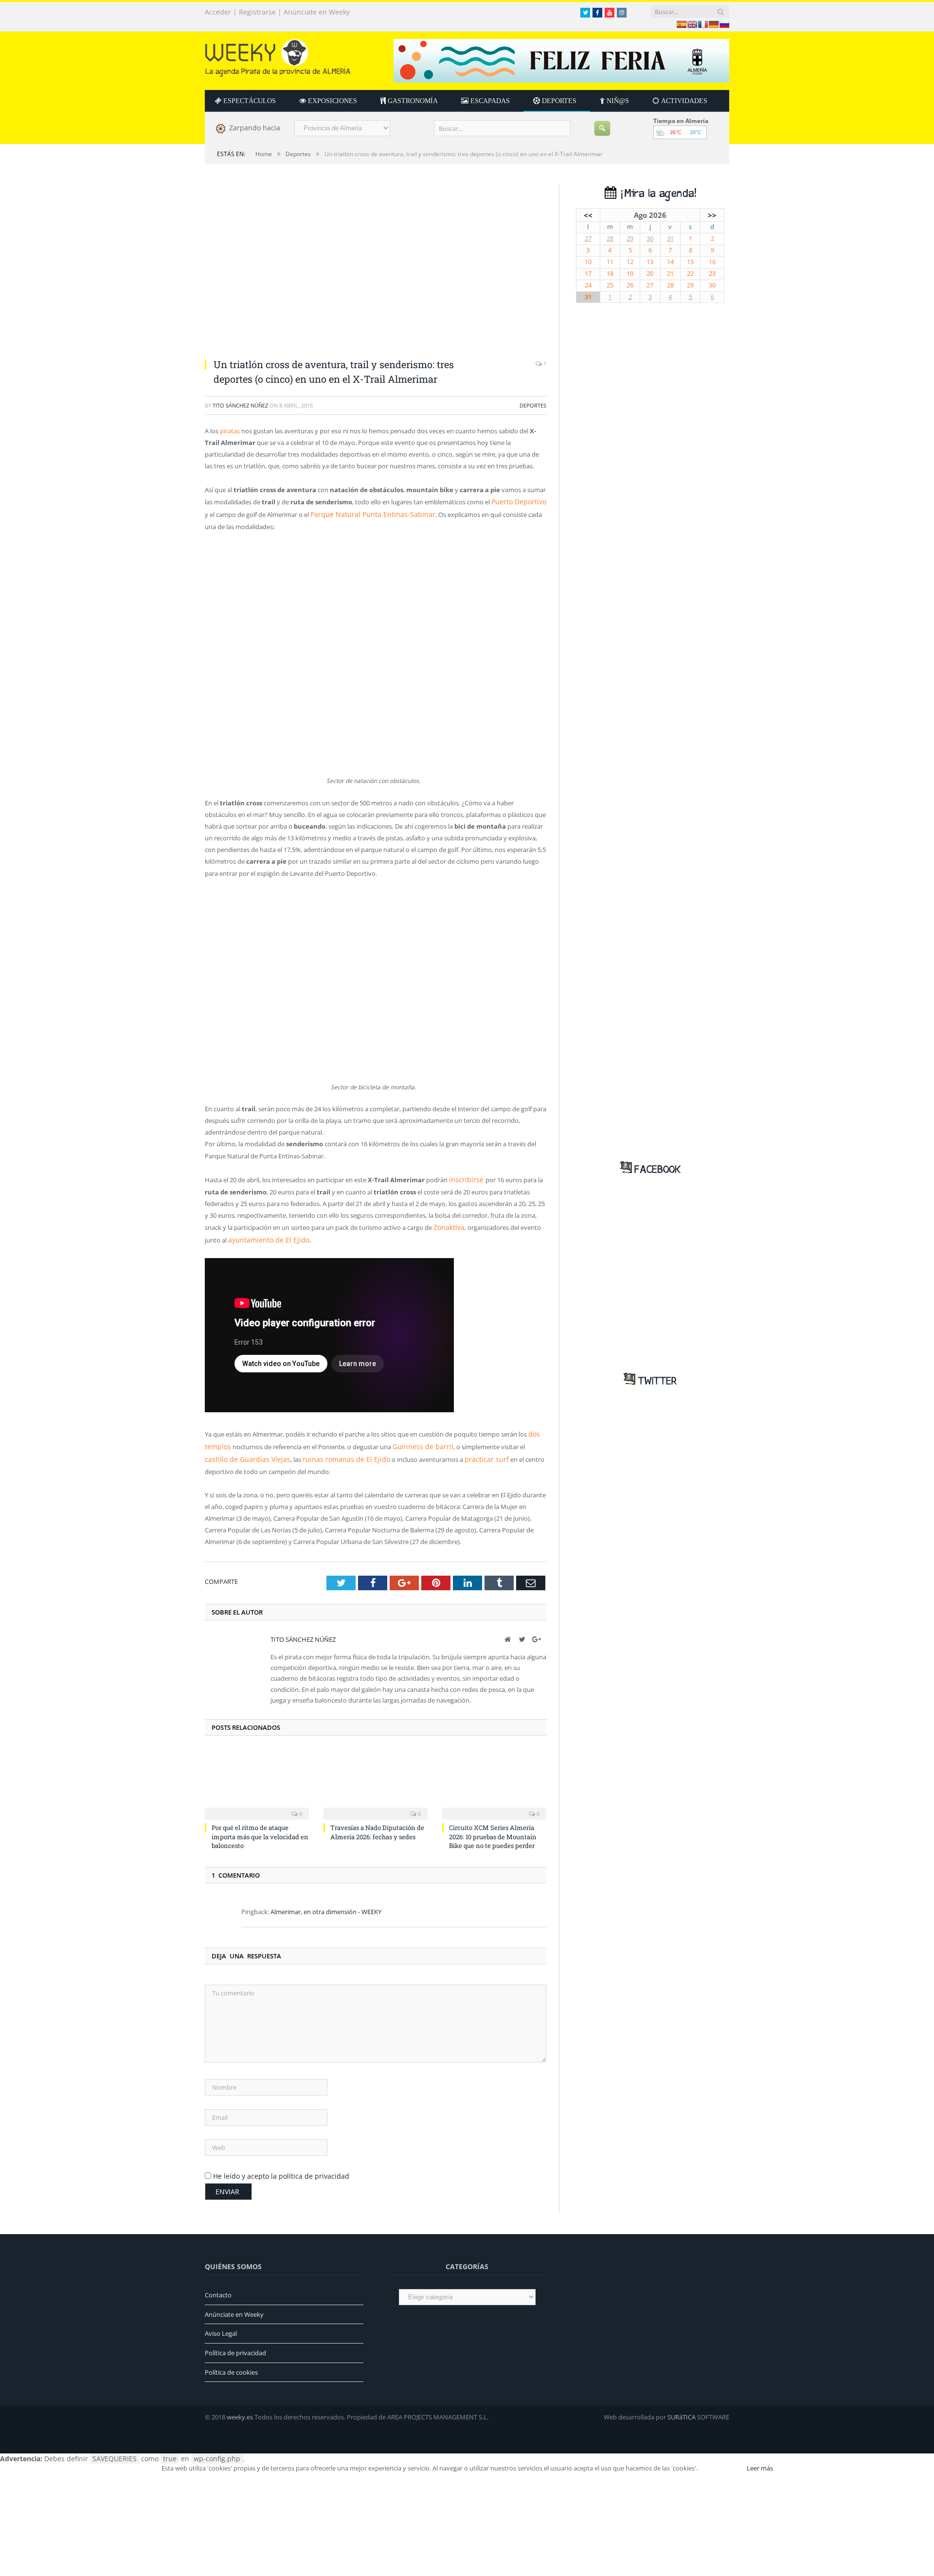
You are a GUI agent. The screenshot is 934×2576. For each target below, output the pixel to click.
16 (712, 262)
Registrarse (257, 12)
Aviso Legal (221, 2326)
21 (670, 274)
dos (534, 1428)
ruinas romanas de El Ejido (299, 1452)
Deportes (533, 405)
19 (630, 274)
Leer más (760, 2460)
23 (712, 274)
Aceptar (721, 2460)
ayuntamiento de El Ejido (264, 1235)
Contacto (218, 2287)
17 (588, 274)
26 (630, 285)
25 (610, 285)
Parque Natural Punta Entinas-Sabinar (365, 513)
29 (630, 239)
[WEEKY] (278, 56)
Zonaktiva (448, 1224)
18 (610, 274)
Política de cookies (231, 2364)
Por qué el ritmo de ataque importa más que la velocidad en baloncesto (260, 1829)
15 (690, 262)
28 (610, 239)
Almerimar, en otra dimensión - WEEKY (326, 1903)
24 (588, 285)
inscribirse (464, 1177)
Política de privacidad (235, 2345)
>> (712, 215)
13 (650, 262)
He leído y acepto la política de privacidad (281, 2168)
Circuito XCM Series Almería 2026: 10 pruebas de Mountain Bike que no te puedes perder (493, 1829)
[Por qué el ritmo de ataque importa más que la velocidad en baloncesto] (257, 1776)
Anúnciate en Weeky (317, 12)
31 (670, 239)
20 (650, 274)
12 (630, 262)
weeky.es (240, 2409)
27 (588, 239)
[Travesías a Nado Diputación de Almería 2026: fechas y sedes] (376, 1776)
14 (670, 262)
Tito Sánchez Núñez (240, 405)
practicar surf (430, 1452)
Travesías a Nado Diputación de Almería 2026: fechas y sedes (377, 1824)
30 (650, 239)
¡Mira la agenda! (656, 194)
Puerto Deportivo (517, 501)
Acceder (218, 12)
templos (217, 1440)
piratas (230, 431)
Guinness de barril (416, 1440)
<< (588, 215)
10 (588, 262)
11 (610, 262)
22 (690, 274)
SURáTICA (682, 2409)
